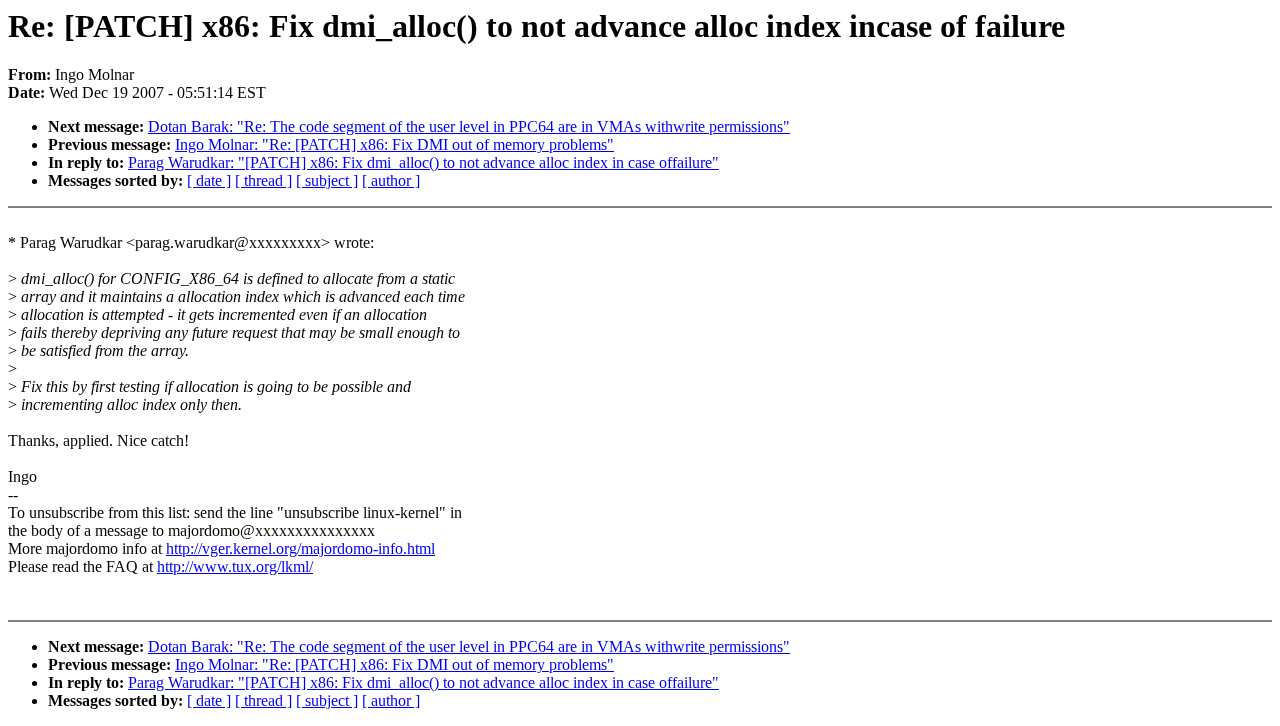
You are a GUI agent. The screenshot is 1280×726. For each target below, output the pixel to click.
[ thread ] (263, 180)
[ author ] (391, 180)
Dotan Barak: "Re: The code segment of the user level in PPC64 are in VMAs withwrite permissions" (469, 126)
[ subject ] (327, 180)
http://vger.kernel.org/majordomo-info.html (300, 548)
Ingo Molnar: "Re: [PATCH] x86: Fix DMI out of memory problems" (394, 144)
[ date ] (209, 180)
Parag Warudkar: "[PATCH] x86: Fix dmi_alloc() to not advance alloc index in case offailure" (423, 162)
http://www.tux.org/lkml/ (235, 566)
